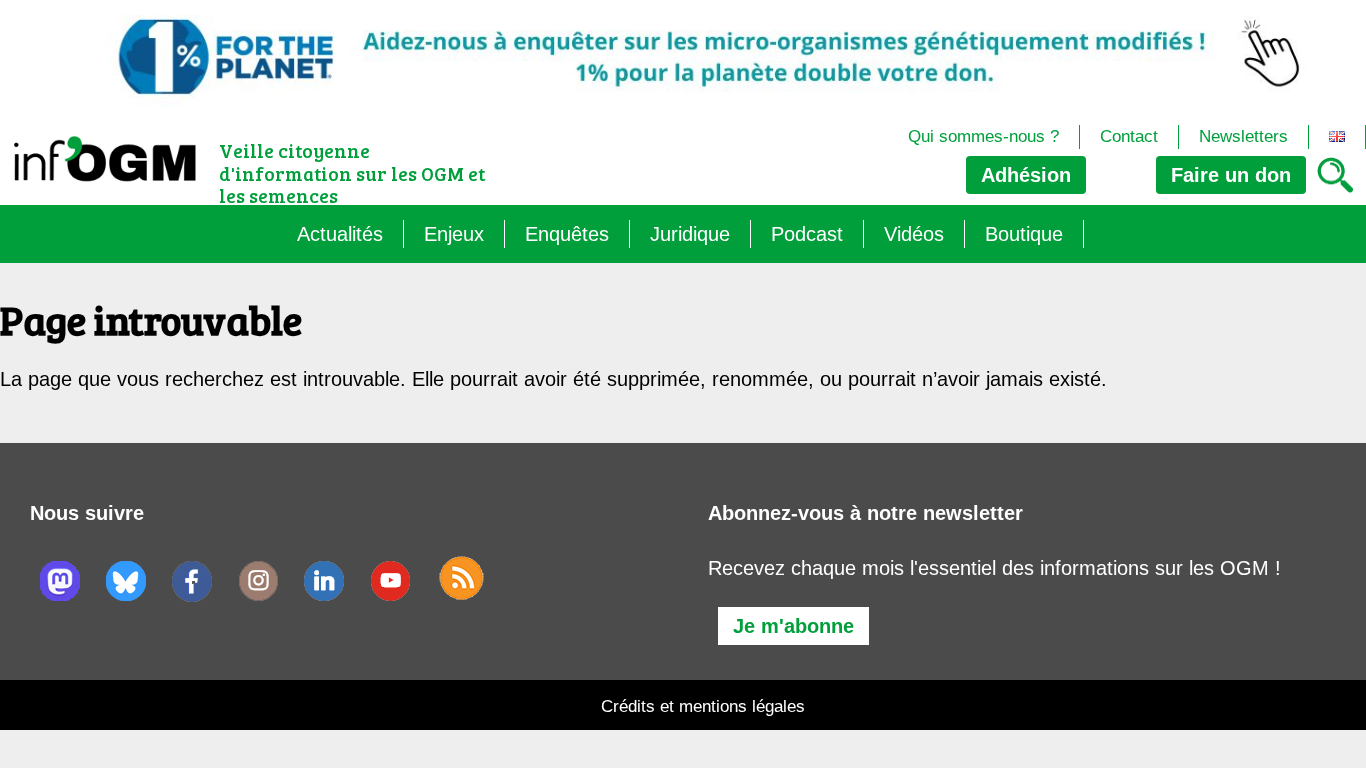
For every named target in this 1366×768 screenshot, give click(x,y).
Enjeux (454, 234)
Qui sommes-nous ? (983, 136)
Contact (1129, 136)
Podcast (807, 234)
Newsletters (1243, 136)
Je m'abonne (793, 626)
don (1231, 175)
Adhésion (1026, 175)
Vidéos (914, 234)
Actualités (340, 234)
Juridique (690, 234)
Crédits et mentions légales (703, 706)
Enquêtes (567, 234)
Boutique (1024, 234)
